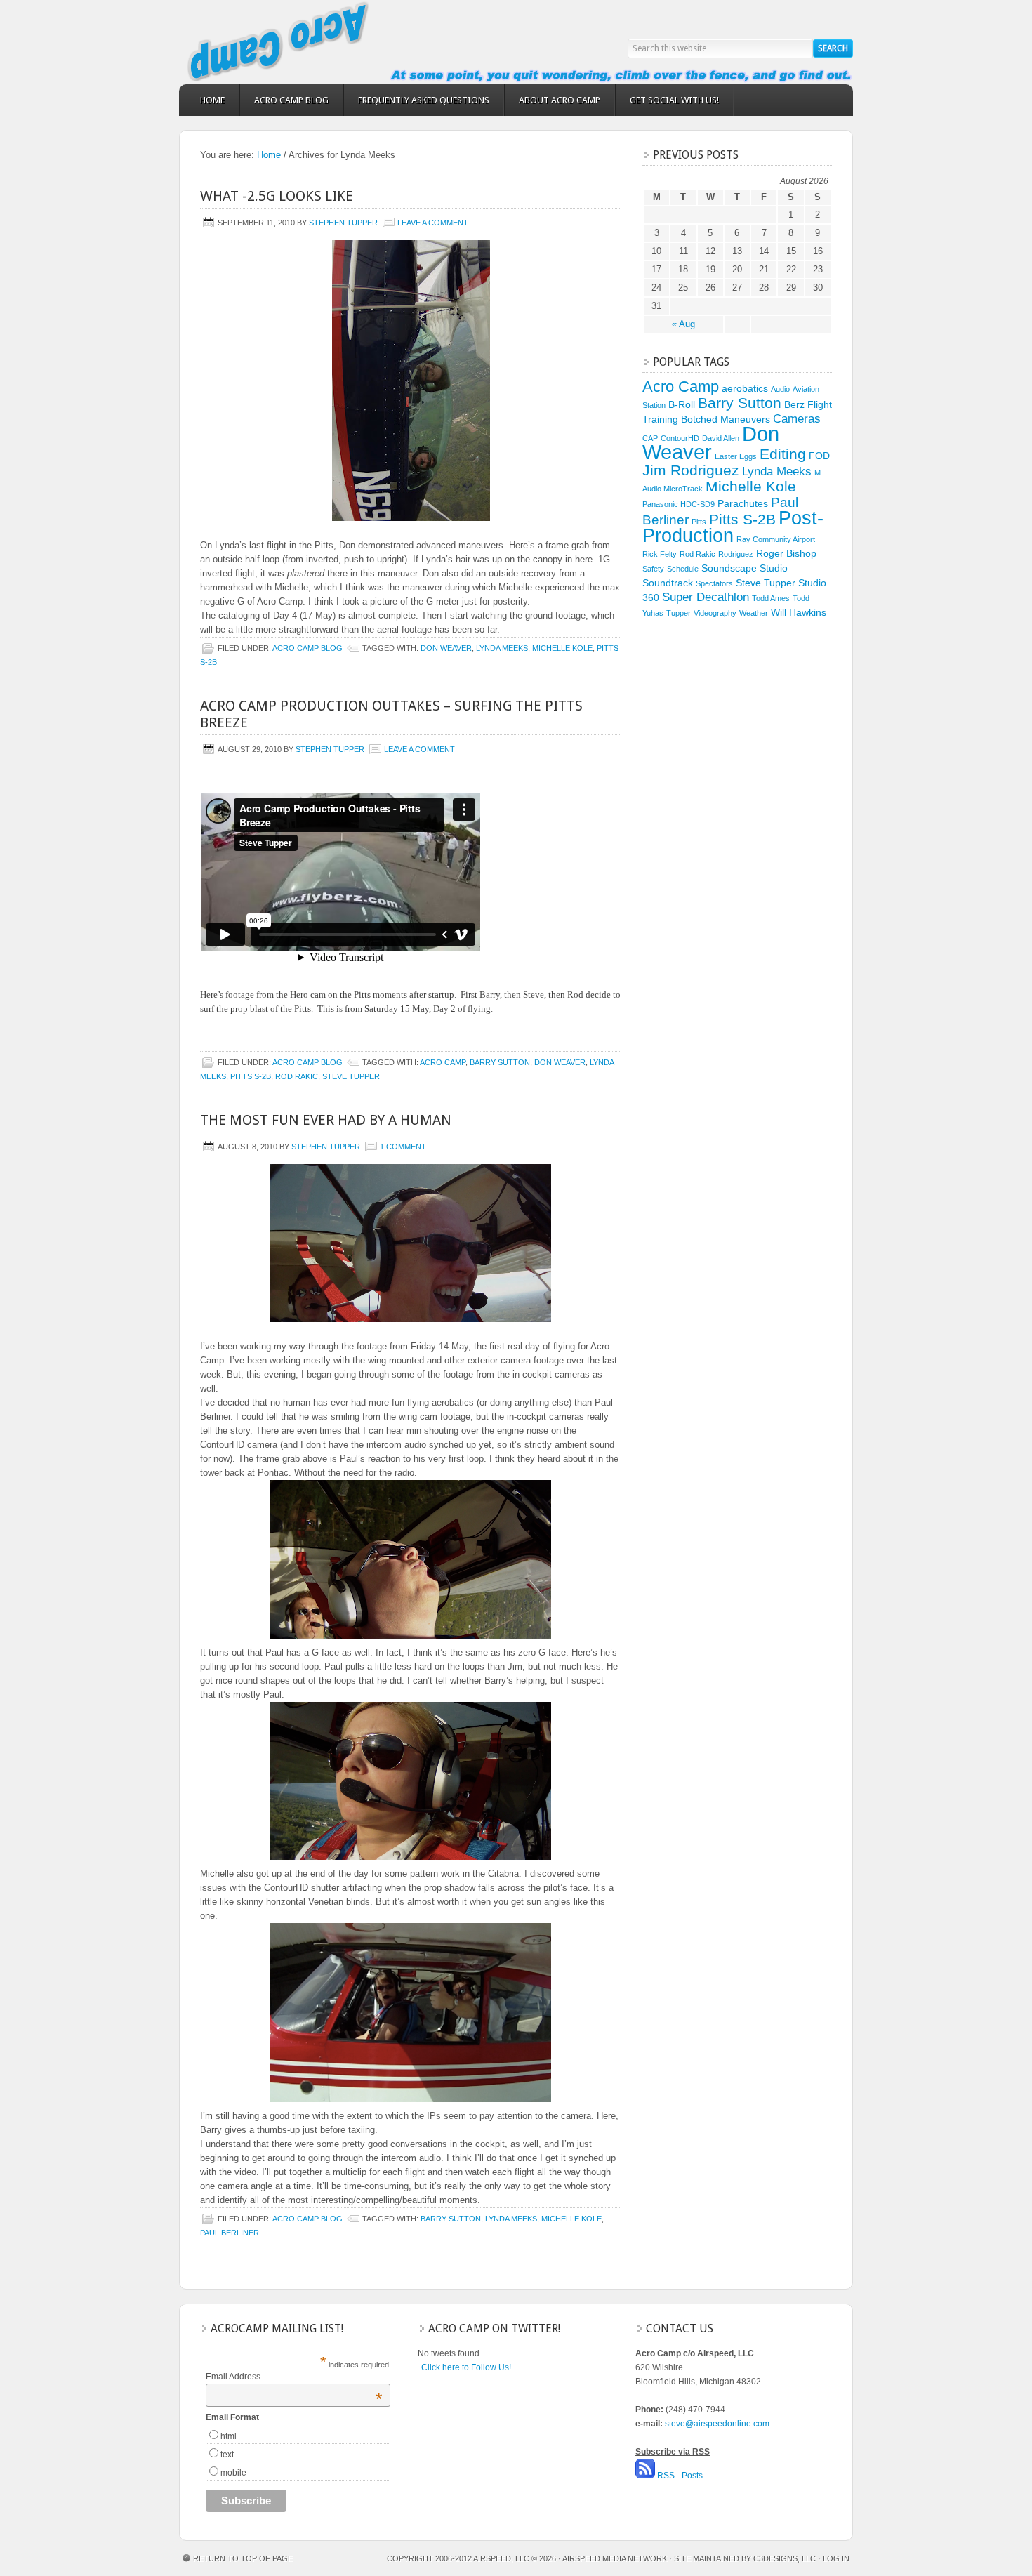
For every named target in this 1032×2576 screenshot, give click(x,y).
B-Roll (682, 404)
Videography (715, 613)
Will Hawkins (799, 612)
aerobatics (745, 388)
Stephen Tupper (343, 223)
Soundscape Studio (745, 568)
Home (212, 100)
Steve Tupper (351, 1076)
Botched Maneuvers (726, 419)
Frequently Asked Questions (424, 100)
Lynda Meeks (502, 648)
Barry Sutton (500, 1062)
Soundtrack (668, 583)
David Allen (721, 438)
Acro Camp (305, 42)
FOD (819, 456)
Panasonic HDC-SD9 (679, 504)
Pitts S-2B (251, 1076)
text (227, 2455)
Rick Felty (660, 554)
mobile (233, 2473)
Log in (836, 2558)
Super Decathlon (706, 597)
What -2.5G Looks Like (277, 196)
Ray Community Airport (776, 539)
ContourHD (680, 438)
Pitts (699, 522)
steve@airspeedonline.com (717, 2424)
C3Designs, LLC (786, 2558)
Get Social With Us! (674, 100)
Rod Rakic (297, 1076)
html (229, 2436)
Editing (783, 454)
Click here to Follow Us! (466, 2367)
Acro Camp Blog (291, 100)
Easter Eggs (736, 456)
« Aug (683, 324)
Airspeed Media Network (615, 2558)
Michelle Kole (562, 648)
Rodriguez (736, 554)
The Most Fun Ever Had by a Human (326, 1120)
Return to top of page (243, 2558)
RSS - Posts (680, 2476)
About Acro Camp (560, 100)
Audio (780, 389)
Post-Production (733, 527)
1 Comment (403, 1147)
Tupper (679, 613)
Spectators (714, 583)
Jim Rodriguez (691, 470)
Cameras (797, 419)
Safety (653, 569)
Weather (754, 613)
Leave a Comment (433, 223)
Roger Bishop (786, 553)
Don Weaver (446, 648)
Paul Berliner (230, 2233)
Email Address (294, 2377)
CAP (650, 438)
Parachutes (743, 503)
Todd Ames (771, 598)
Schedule (683, 569)
